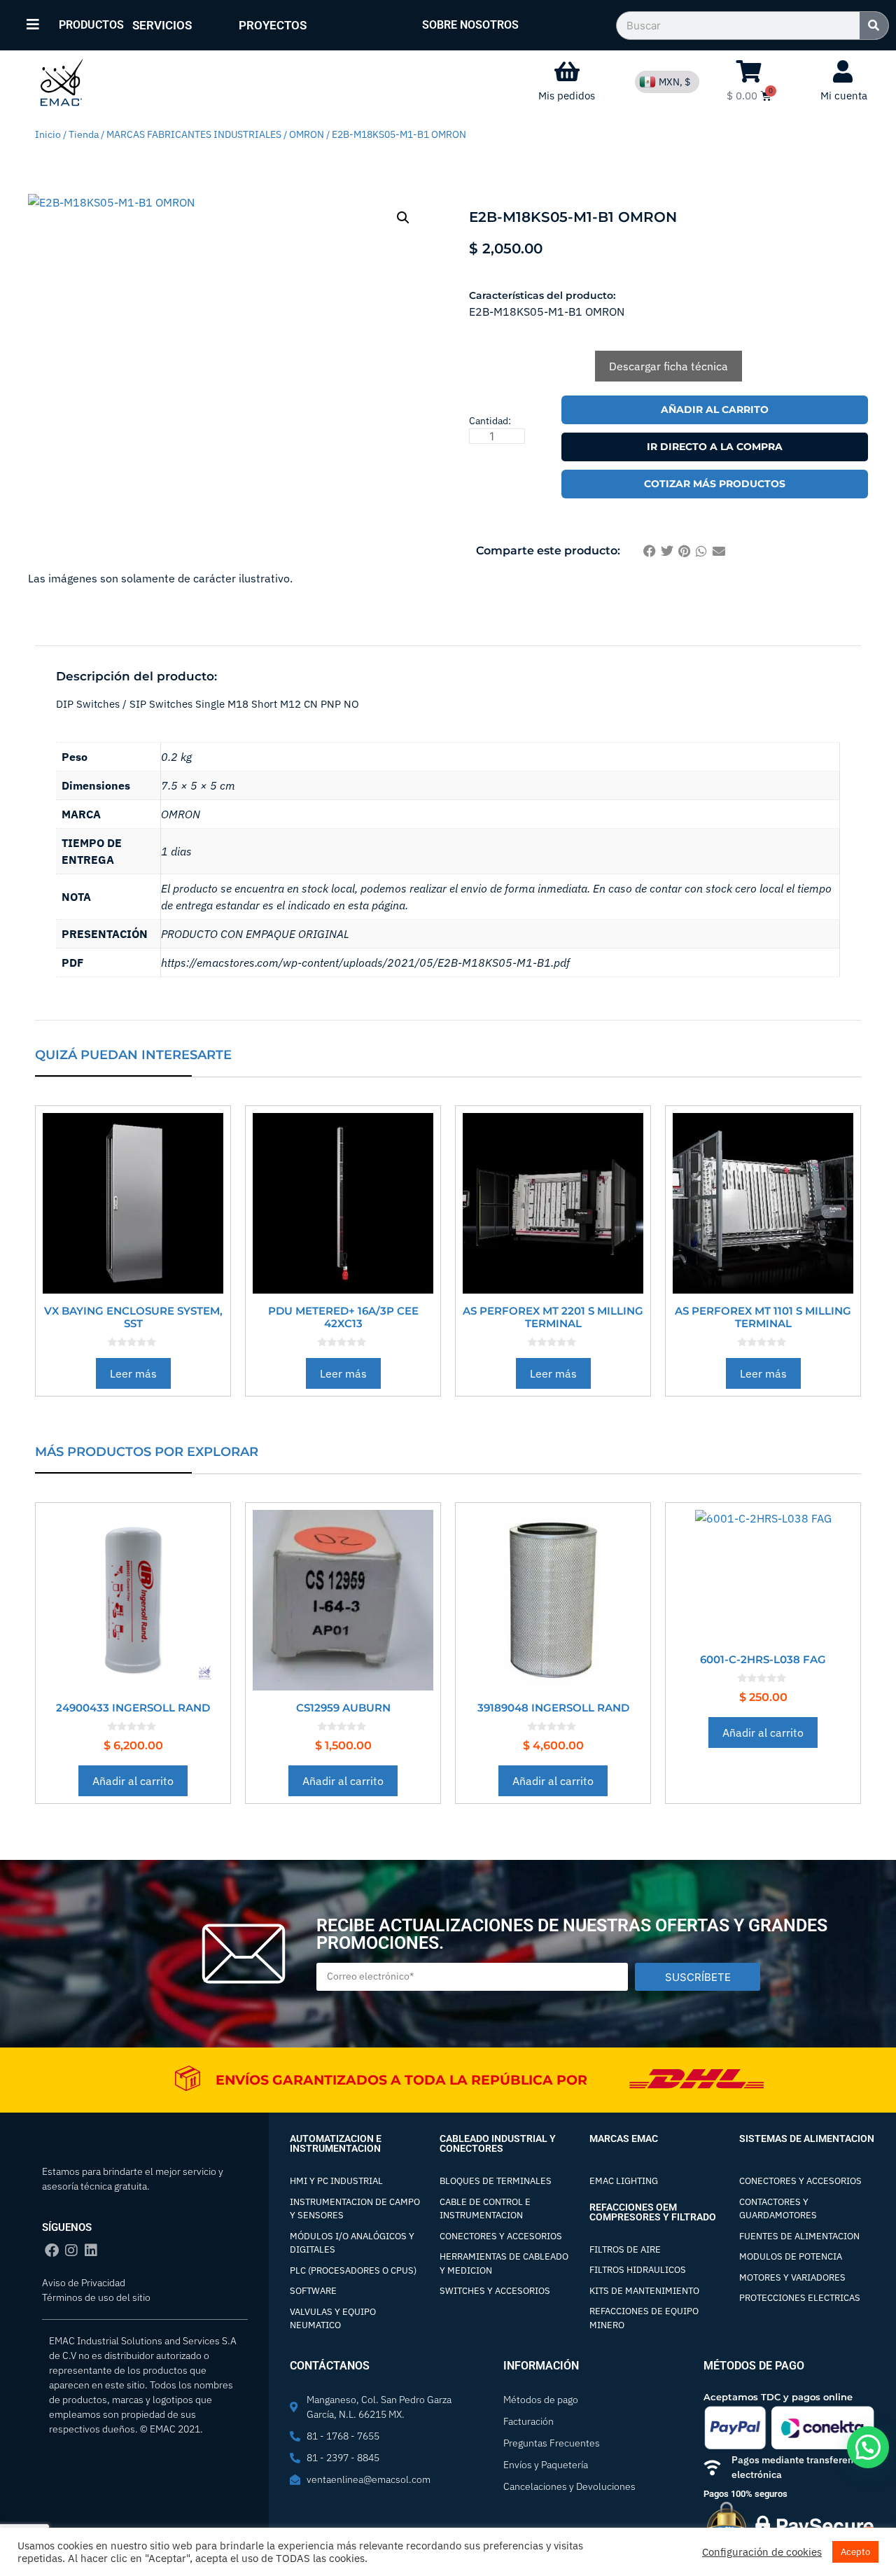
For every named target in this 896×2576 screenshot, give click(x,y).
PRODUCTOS (91, 25)
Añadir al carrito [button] (133, 1781)
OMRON (307, 134)
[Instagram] (71, 2250)
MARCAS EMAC (624, 2138)
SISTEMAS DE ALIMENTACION (807, 2138)
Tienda (84, 134)
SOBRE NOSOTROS (470, 25)
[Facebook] (52, 2250)
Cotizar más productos (715, 484)
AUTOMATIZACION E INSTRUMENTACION (336, 2143)
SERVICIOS (162, 25)
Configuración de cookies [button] (762, 2552)
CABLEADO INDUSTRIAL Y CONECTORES (498, 2143)
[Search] (874, 26)
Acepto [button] (855, 2552)
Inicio (48, 134)
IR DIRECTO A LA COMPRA (715, 447)
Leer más (133, 1373)
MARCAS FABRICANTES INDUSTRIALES (194, 134)
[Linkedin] (91, 2250)
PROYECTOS (273, 25)
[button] (403, 218)
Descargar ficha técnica (668, 366)
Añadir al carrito (715, 409)
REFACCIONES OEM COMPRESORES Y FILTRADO (653, 2212)
